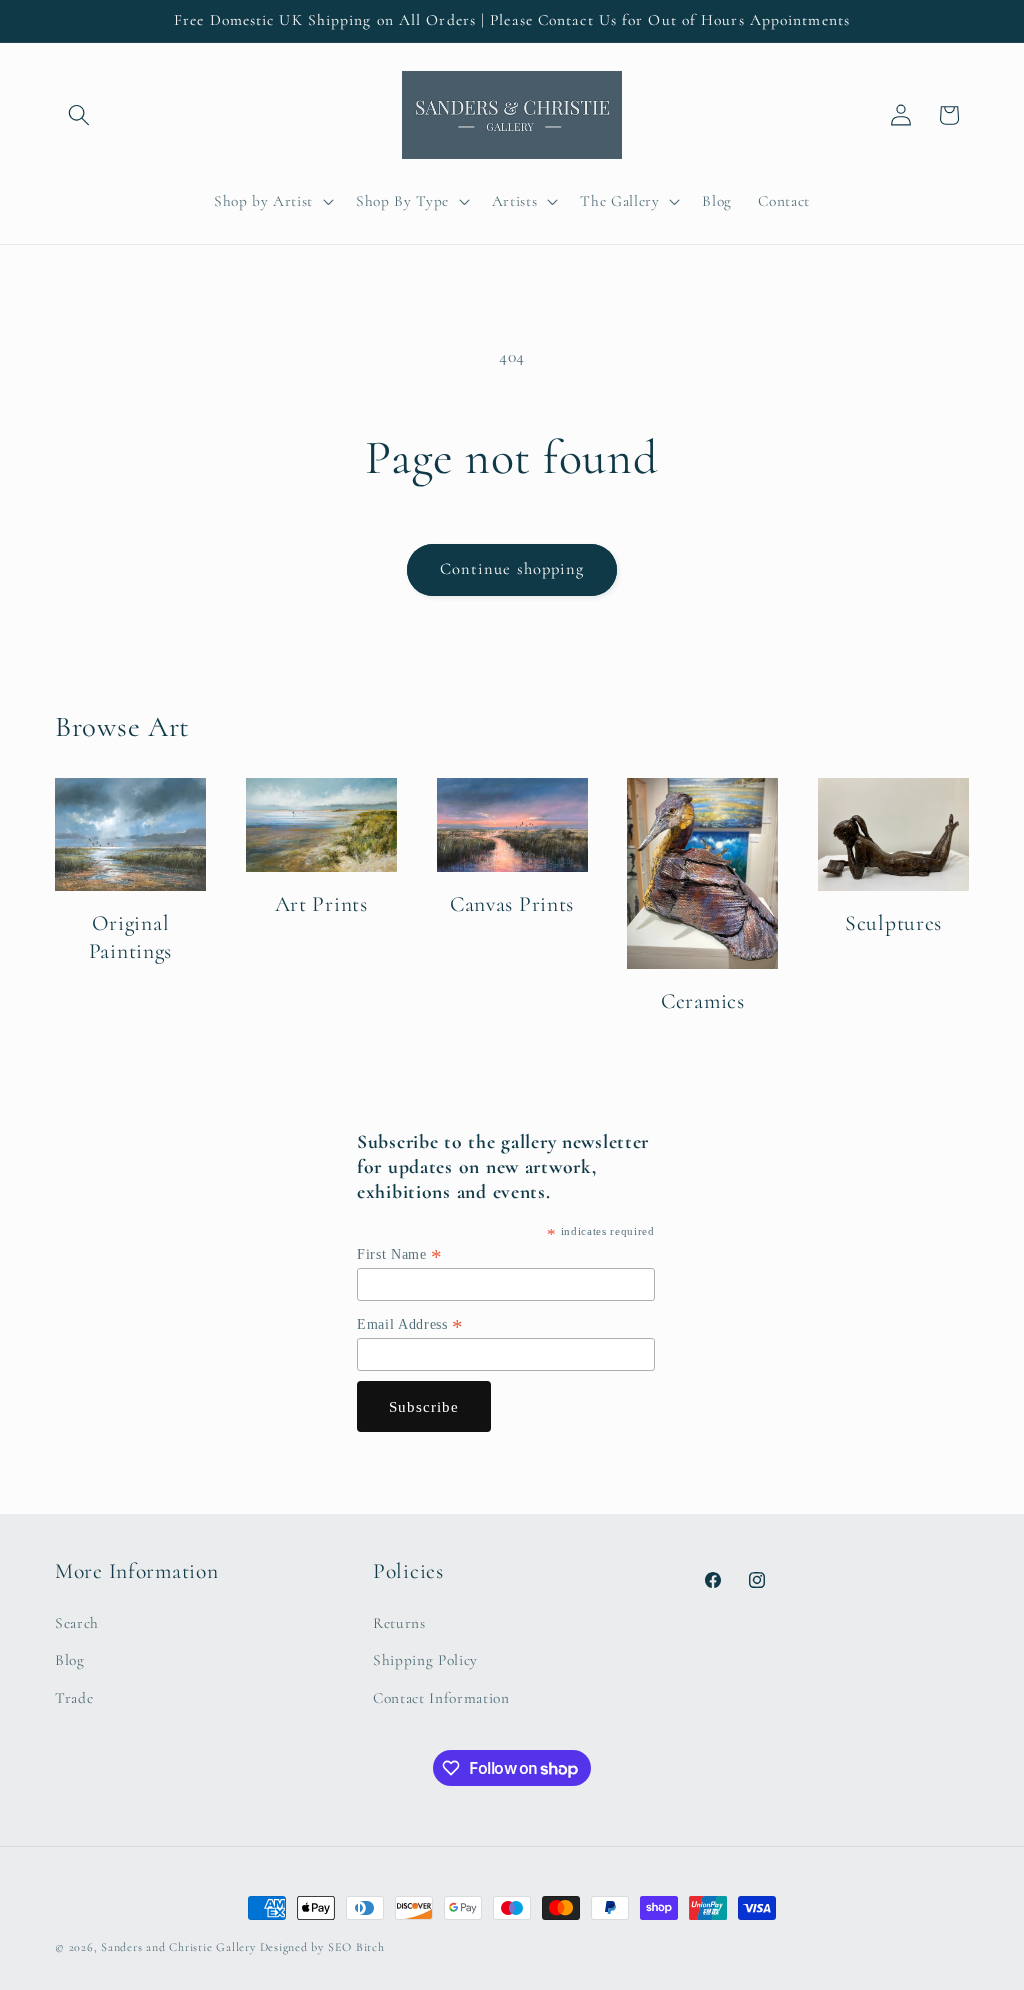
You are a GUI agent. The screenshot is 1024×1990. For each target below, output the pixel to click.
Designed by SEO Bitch (322, 1947)
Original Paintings (130, 937)
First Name (400, 1255)
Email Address (410, 1325)
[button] (79, 115)
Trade (74, 1698)
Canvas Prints (512, 904)
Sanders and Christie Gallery (178, 1947)
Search (77, 1623)
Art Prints (321, 904)
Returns (399, 1623)
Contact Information (441, 1698)
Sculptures (893, 923)
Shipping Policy (425, 1660)
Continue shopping (512, 569)
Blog (70, 1660)
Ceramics (703, 1001)
